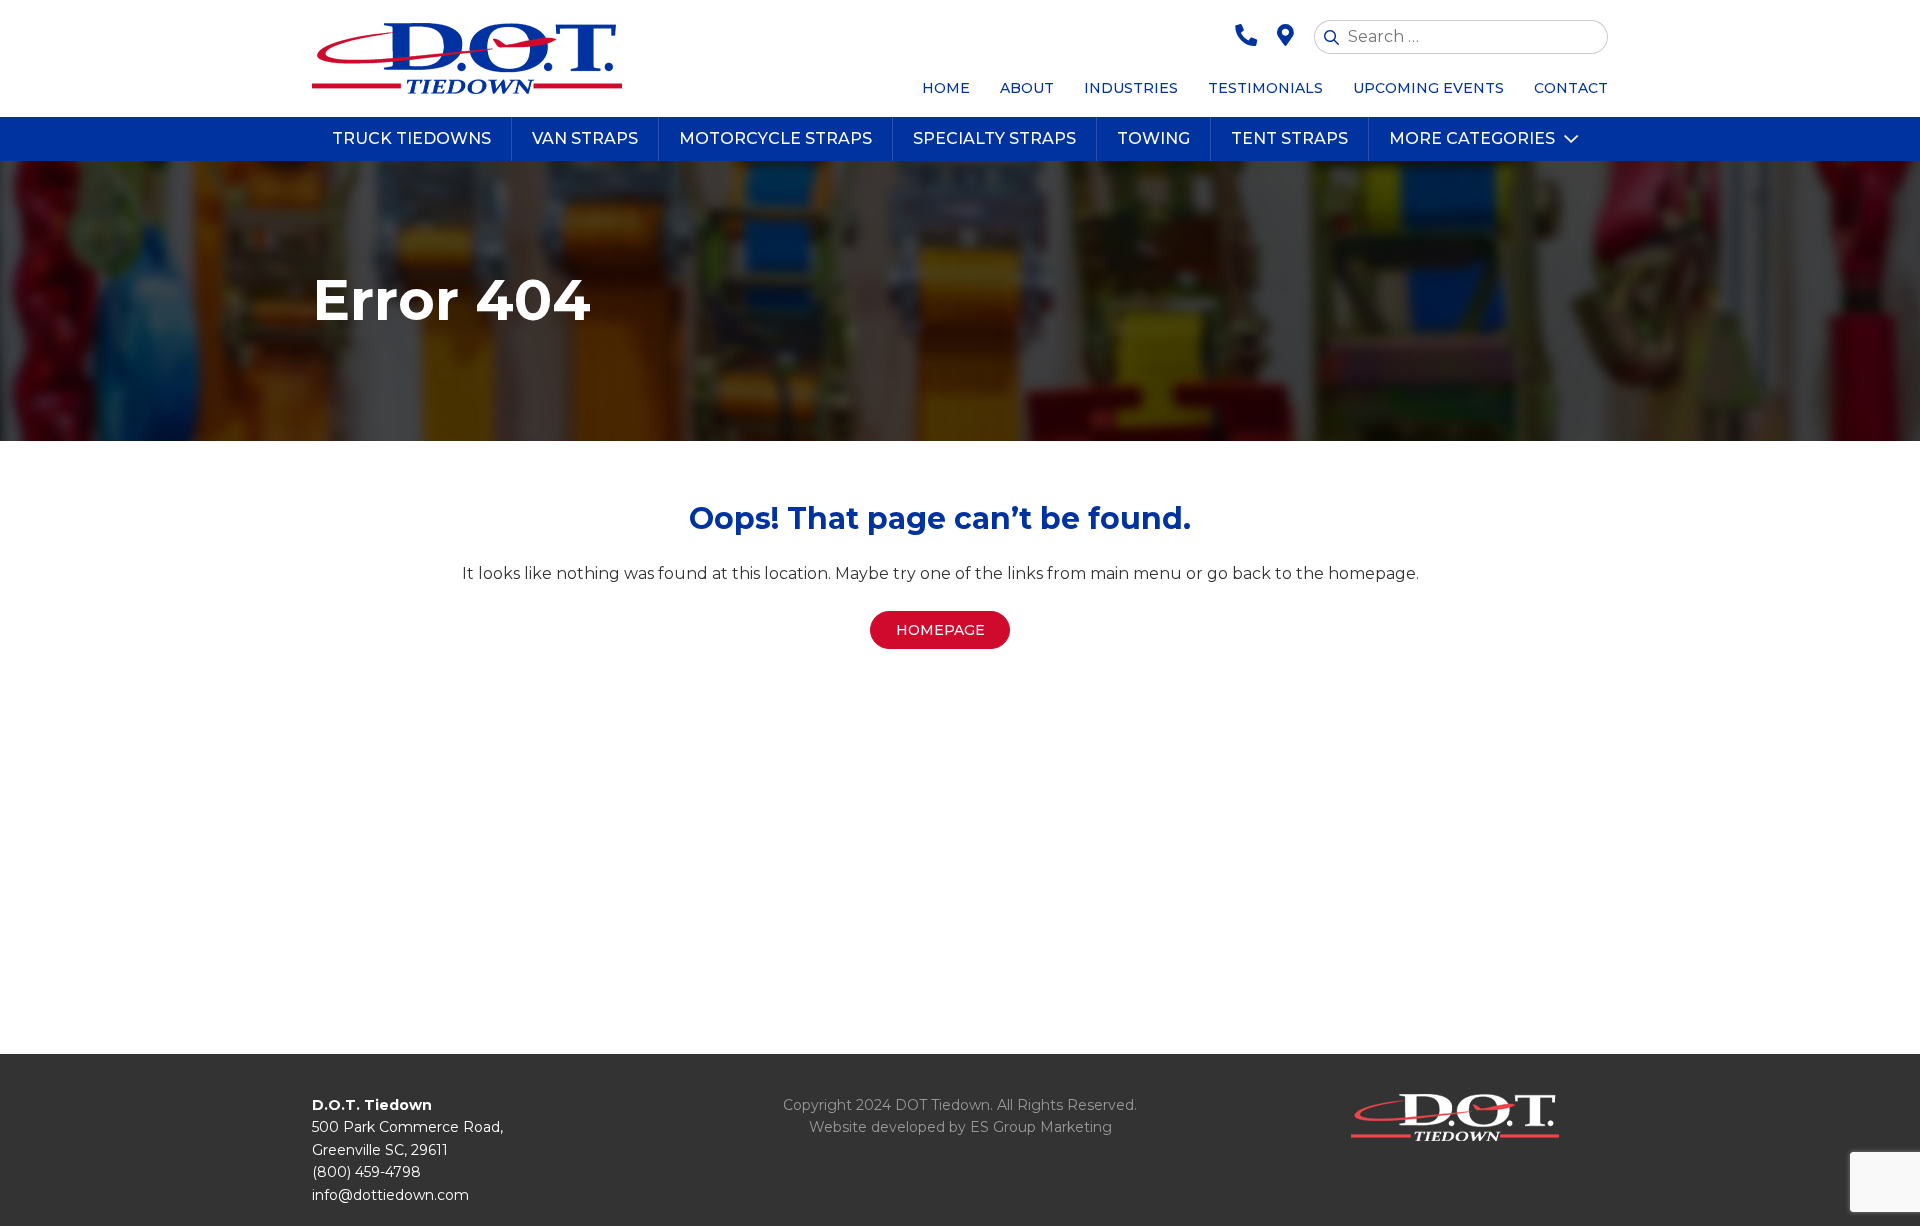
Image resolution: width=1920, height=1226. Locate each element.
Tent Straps (1289, 138)
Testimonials (1265, 88)
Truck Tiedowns (411, 138)
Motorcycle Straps (775, 138)
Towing (1153, 138)
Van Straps (585, 138)
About (1027, 88)
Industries (1131, 88)
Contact (1571, 88)
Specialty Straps (994, 138)
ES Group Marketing (1041, 1127)
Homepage (940, 630)
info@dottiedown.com (390, 1195)
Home (946, 88)
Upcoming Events (1428, 88)
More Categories (1472, 138)
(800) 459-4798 (366, 1172)
